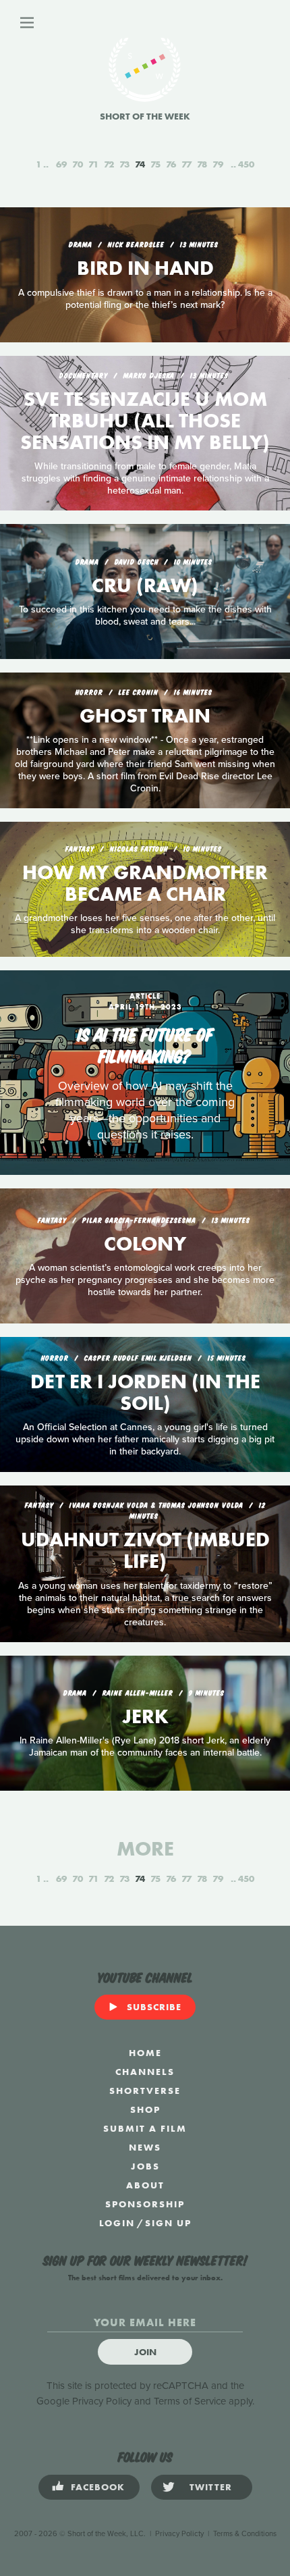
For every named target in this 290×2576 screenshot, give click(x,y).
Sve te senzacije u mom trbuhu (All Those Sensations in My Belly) (145, 421)
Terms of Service (190, 2401)
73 (124, 164)
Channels (145, 2072)
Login (117, 2223)
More (145, 1849)
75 (155, 164)
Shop (145, 2109)
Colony (145, 1244)
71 (93, 164)
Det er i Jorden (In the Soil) (145, 1392)
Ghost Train (145, 716)
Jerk (145, 1716)
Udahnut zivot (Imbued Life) (145, 1550)
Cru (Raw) (145, 585)
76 (171, 164)
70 (78, 164)
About (145, 2185)
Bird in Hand (145, 268)
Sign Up (168, 2223)
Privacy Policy (102, 2401)
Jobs (145, 2166)
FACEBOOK (98, 2487)
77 (186, 164)
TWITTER (211, 2487)
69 (61, 164)
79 (218, 164)
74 (140, 164)
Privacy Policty (179, 2534)
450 (246, 164)
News (145, 2147)
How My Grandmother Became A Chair (145, 883)
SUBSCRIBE (154, 2007)
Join (145, 2352)
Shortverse (145, 2091)
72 (109, 164)
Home (145, 2053)
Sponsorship (145, 2204)
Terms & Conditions (245, 2534)
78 (202, 164)
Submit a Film (145, 2128)
